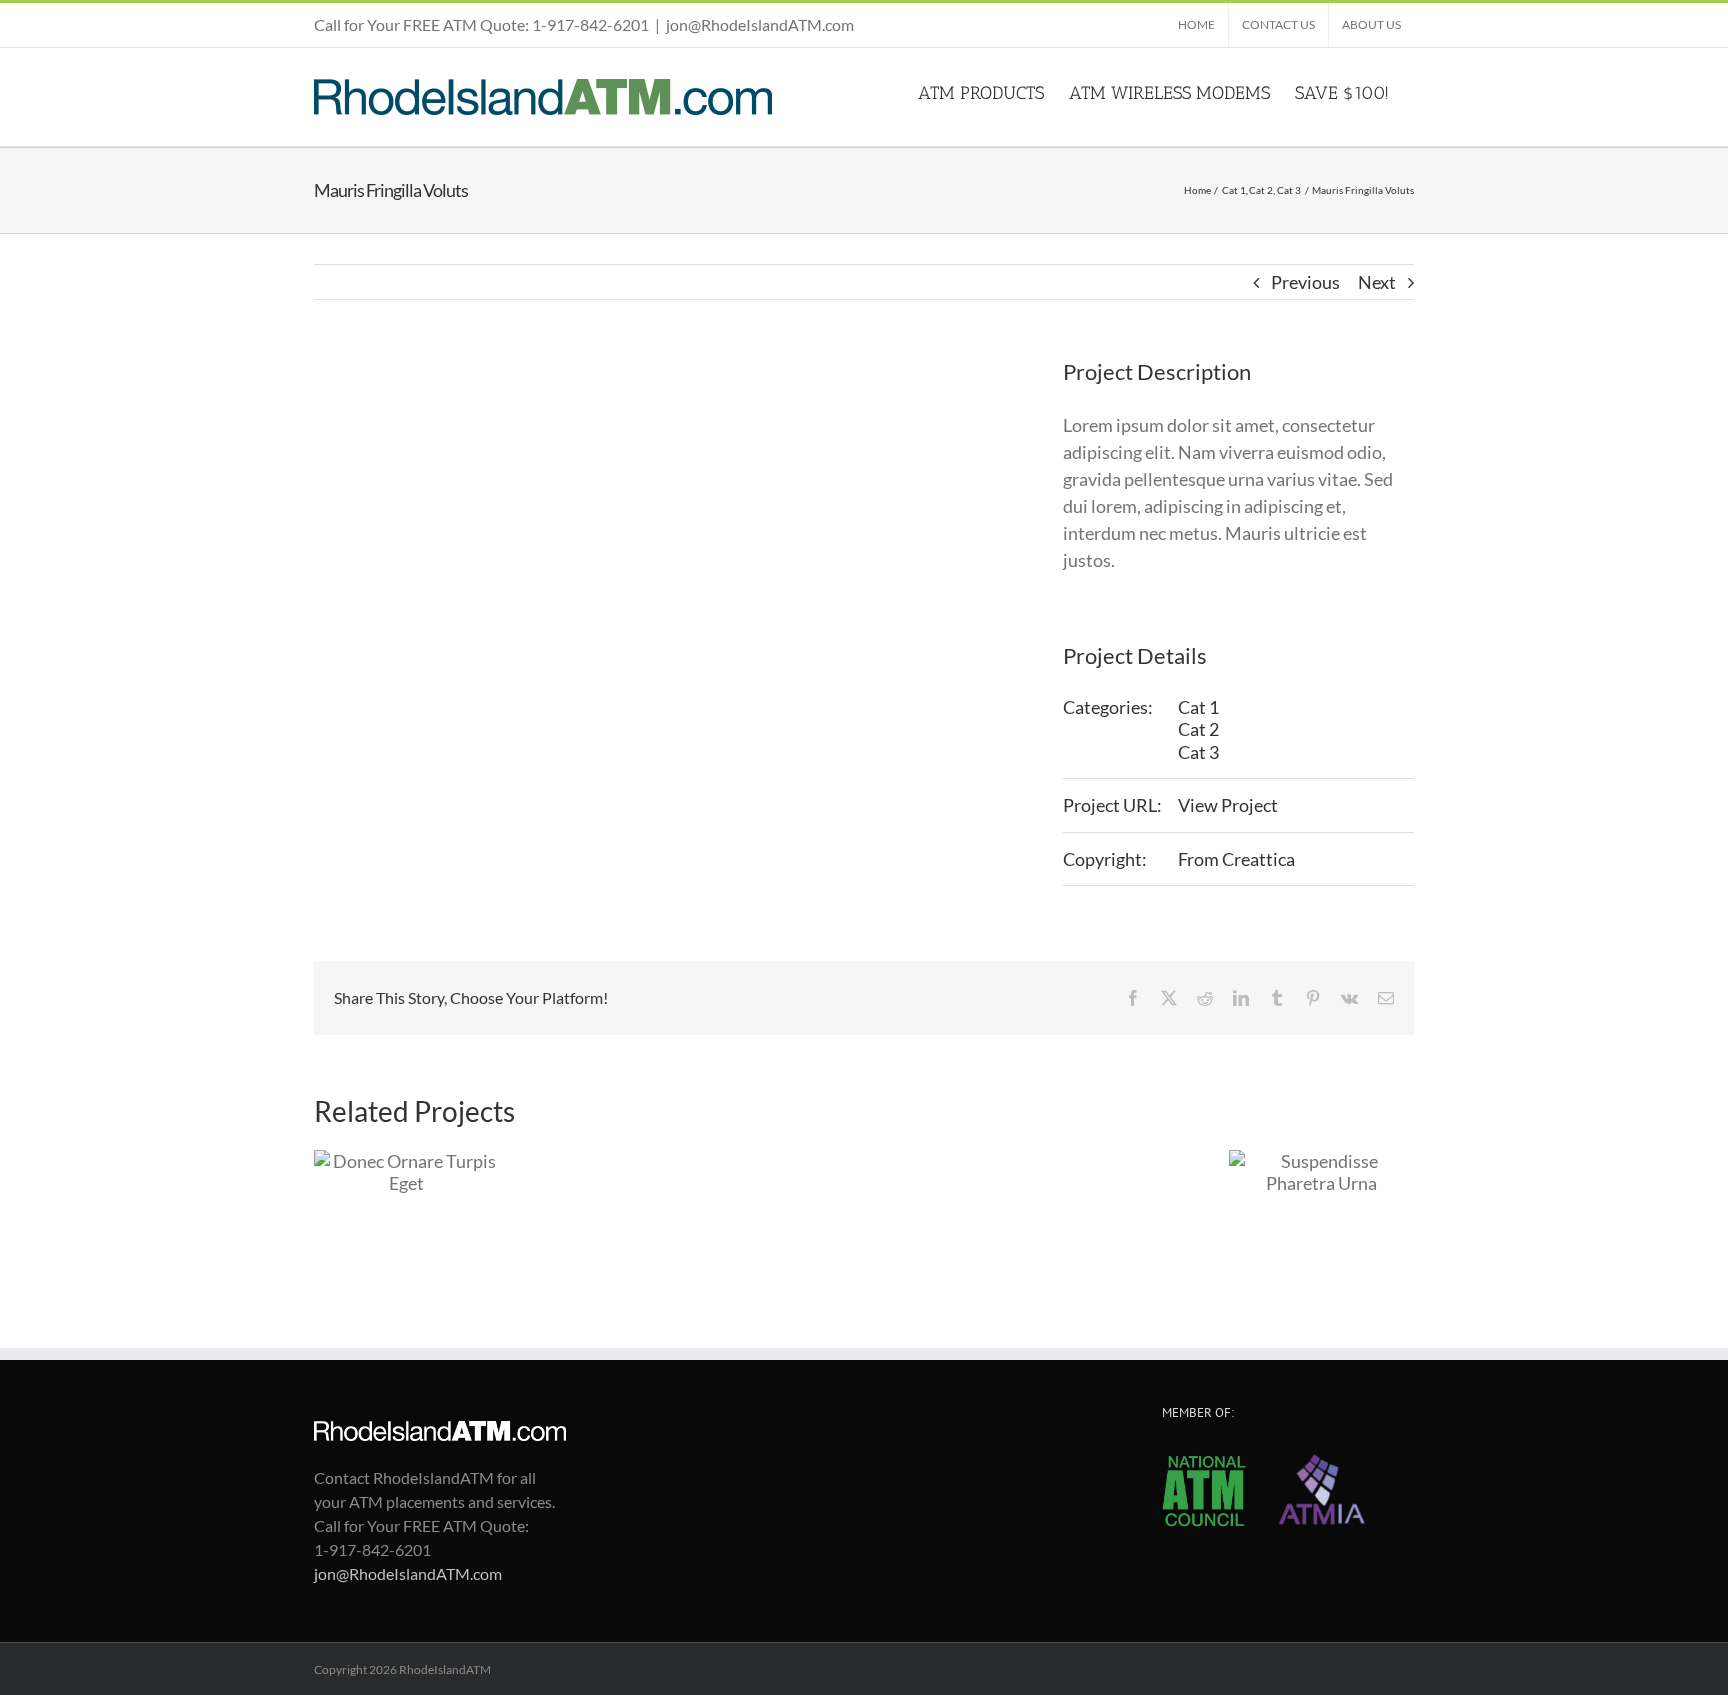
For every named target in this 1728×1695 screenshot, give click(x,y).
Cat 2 (1198, 729)
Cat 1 (1198, 707)
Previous (1305, 282)
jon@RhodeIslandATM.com (760, 24)
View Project (1228, 805)
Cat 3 (1198, 752)
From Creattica (1236, 859)
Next (1377, 282)
